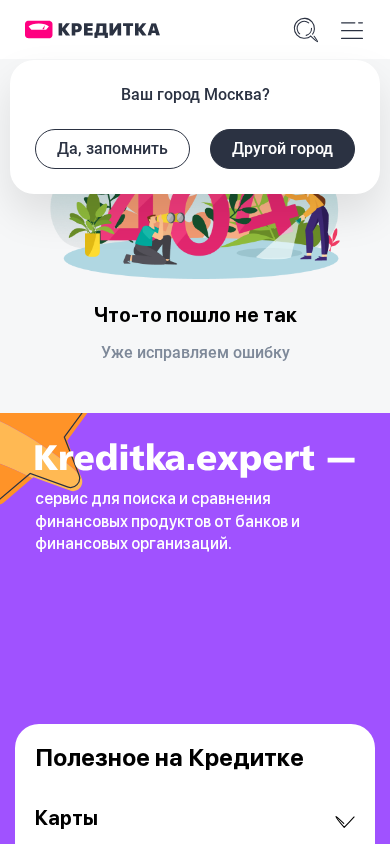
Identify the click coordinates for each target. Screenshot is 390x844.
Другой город (282, 148)
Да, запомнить (112, 148)
